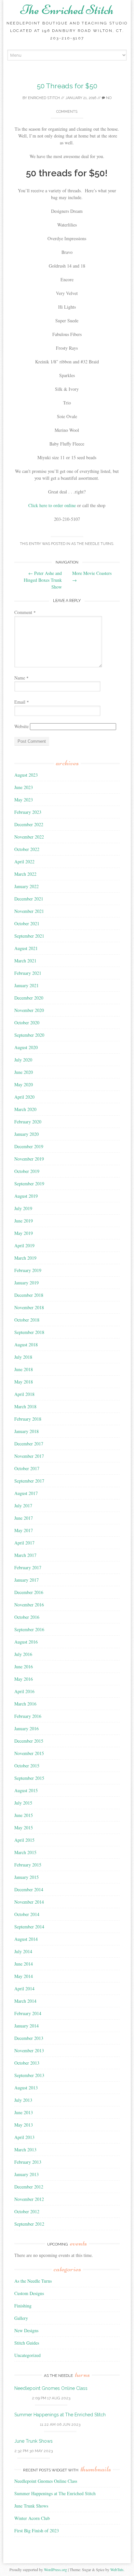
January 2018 (27, 1431)
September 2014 (29, 1927)
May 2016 (24, 1679)
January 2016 (27, 1728)
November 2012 (29, 2199)
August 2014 (26, 1939)
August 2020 (26, 1047)
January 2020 (27, 1134)
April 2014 (24, 1989)
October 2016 (27, 1617)
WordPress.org (55, 2569)
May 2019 (24, 1233)
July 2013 (23, 2100)
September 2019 (29, 1184)
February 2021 (28, 973)
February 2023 (28, 812)
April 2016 (24, 1691)
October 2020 (27, 1023)
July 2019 (23, 1208)
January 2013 (27, 2174)
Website (21, 726)
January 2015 (27, 1877)
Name (21, 678)
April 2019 (24, 1245)
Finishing (23, 2306)
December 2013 (29, 2038)
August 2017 (26, 1493)
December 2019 (29, 1146)
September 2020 (29, 1035)
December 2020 (29, 998)
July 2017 (23, 1506)
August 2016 (26, 1642)
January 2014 (27, 2026)
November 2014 (29, 1902)
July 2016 (23, 1654)
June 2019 (24, 1221)
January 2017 (27, 1580)
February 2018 (28, 1419)
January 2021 (27, 985)
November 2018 (29, 1307)
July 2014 (23, 1951)
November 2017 (29, 1456)
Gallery (21, 2318)
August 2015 (26, 1790)
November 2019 (29, 1159)
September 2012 (29, 2224)
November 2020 (29, 1010)
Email (22, 702)
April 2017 (24, 1543)
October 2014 (27, 1914)
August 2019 (26, 1196)
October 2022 (27, 849)
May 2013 (24, 2125)
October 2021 (27, 923)
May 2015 (24, 1828)
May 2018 (24, 1382)
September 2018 (29, 1332)
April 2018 (24, 1394)
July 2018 (23, 1357)
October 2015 (27, 1766)
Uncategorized (27, 2355)
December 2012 (29, 2187)
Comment (25, 612)
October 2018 (27, 1320)
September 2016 (29, 1629)
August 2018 (26, 1345)
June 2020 (24, 1072)
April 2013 (24, 2137)
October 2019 (27, 1171)
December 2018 (29, 1295)
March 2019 (25, 1258)
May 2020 (24, 1084)
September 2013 (29, 2075)
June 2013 (24, 2112)
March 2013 (25, 2150)
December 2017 (29, 1444)
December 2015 (29, 1741)
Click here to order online (53, 505)
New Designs (26, 2330)
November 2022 (29, 837)
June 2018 (24, 1369)
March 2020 (25, 1109)
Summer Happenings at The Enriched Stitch (60, 2415)
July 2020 (23, 1060)
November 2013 (29, 2050)
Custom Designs (29, 2293)
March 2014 (25, 2001)
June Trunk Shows (33, 2441)
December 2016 (29, 1592)
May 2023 (24, 800)
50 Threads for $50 (67, 86)
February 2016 (28, 1716)
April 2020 (24, 1097)
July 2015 (23, 1803)
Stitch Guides (27, 2343)
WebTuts (117, 2569)
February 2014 (28, 2013)
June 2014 (24, 1964)
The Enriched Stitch (67, 10)
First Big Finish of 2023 (37, 2531)
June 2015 (24, 1815)
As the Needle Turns (92, 544)
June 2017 (24, 1518)
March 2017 (25, 1555)
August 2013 (26, 2088)
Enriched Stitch (44, 98)
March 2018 (25, 1406)
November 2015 (29, 1753)
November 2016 (29, 1605)
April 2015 (24, 1840)
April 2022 (24, 862)
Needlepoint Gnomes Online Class (51, 2388)
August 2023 (26, 775)
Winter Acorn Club (32, 2518)
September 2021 (29, 936)
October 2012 (27, 2211)
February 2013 (28, 2162)
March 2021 (25, 961)
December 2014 (29, 1889)
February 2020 (28, 1122)
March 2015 (25, 1852)
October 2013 (27, 2063)
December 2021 (29, 899)
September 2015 (29, 1778)
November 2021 (29, 911)
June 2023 (24, 787)
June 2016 (24, 1667)
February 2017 (28, 1567)
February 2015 (28, 1865)
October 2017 (27, 1468)
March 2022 (25, 874)
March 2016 (25, 1704)
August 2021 (26, 948)
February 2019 (28, 1270)
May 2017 (24, 1530)
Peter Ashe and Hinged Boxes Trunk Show (43, 580)
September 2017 (29, 1481)
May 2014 (24, 1976)
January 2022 (27, 886)
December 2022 (29, 824)
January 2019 (27, 1283)
